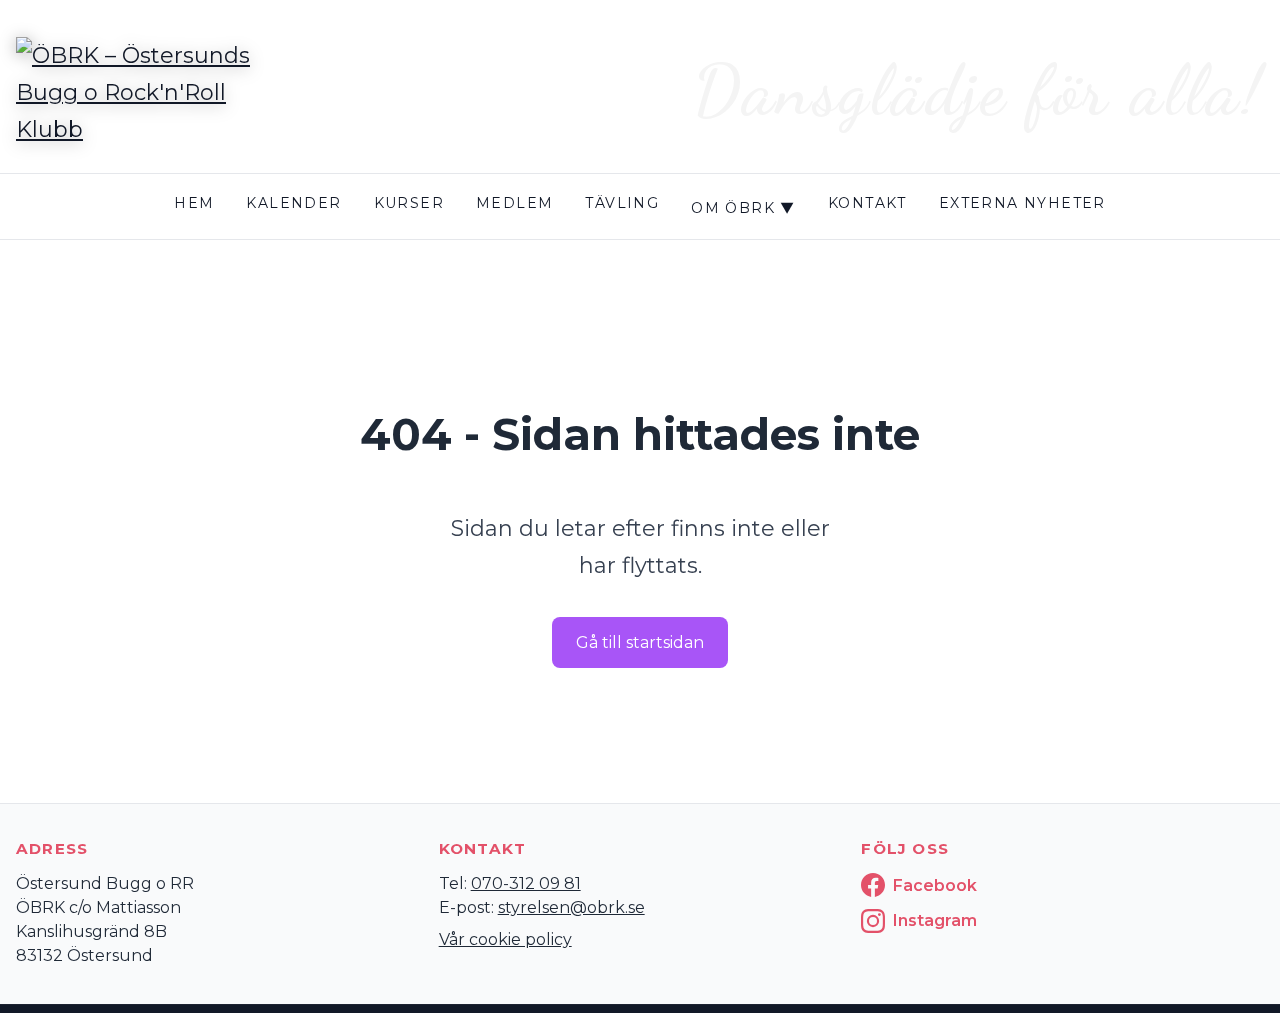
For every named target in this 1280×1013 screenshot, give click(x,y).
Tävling (622, 203)
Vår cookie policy (505, 939)
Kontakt (867, 203)
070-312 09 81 (526, 883)
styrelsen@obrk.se (571, 907)
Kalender (293, 203)
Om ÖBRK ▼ (743, 208)
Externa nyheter (1022, 203)
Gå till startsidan (640, 642)
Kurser (409, 203)
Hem (194, 203)
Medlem (514, 203)
